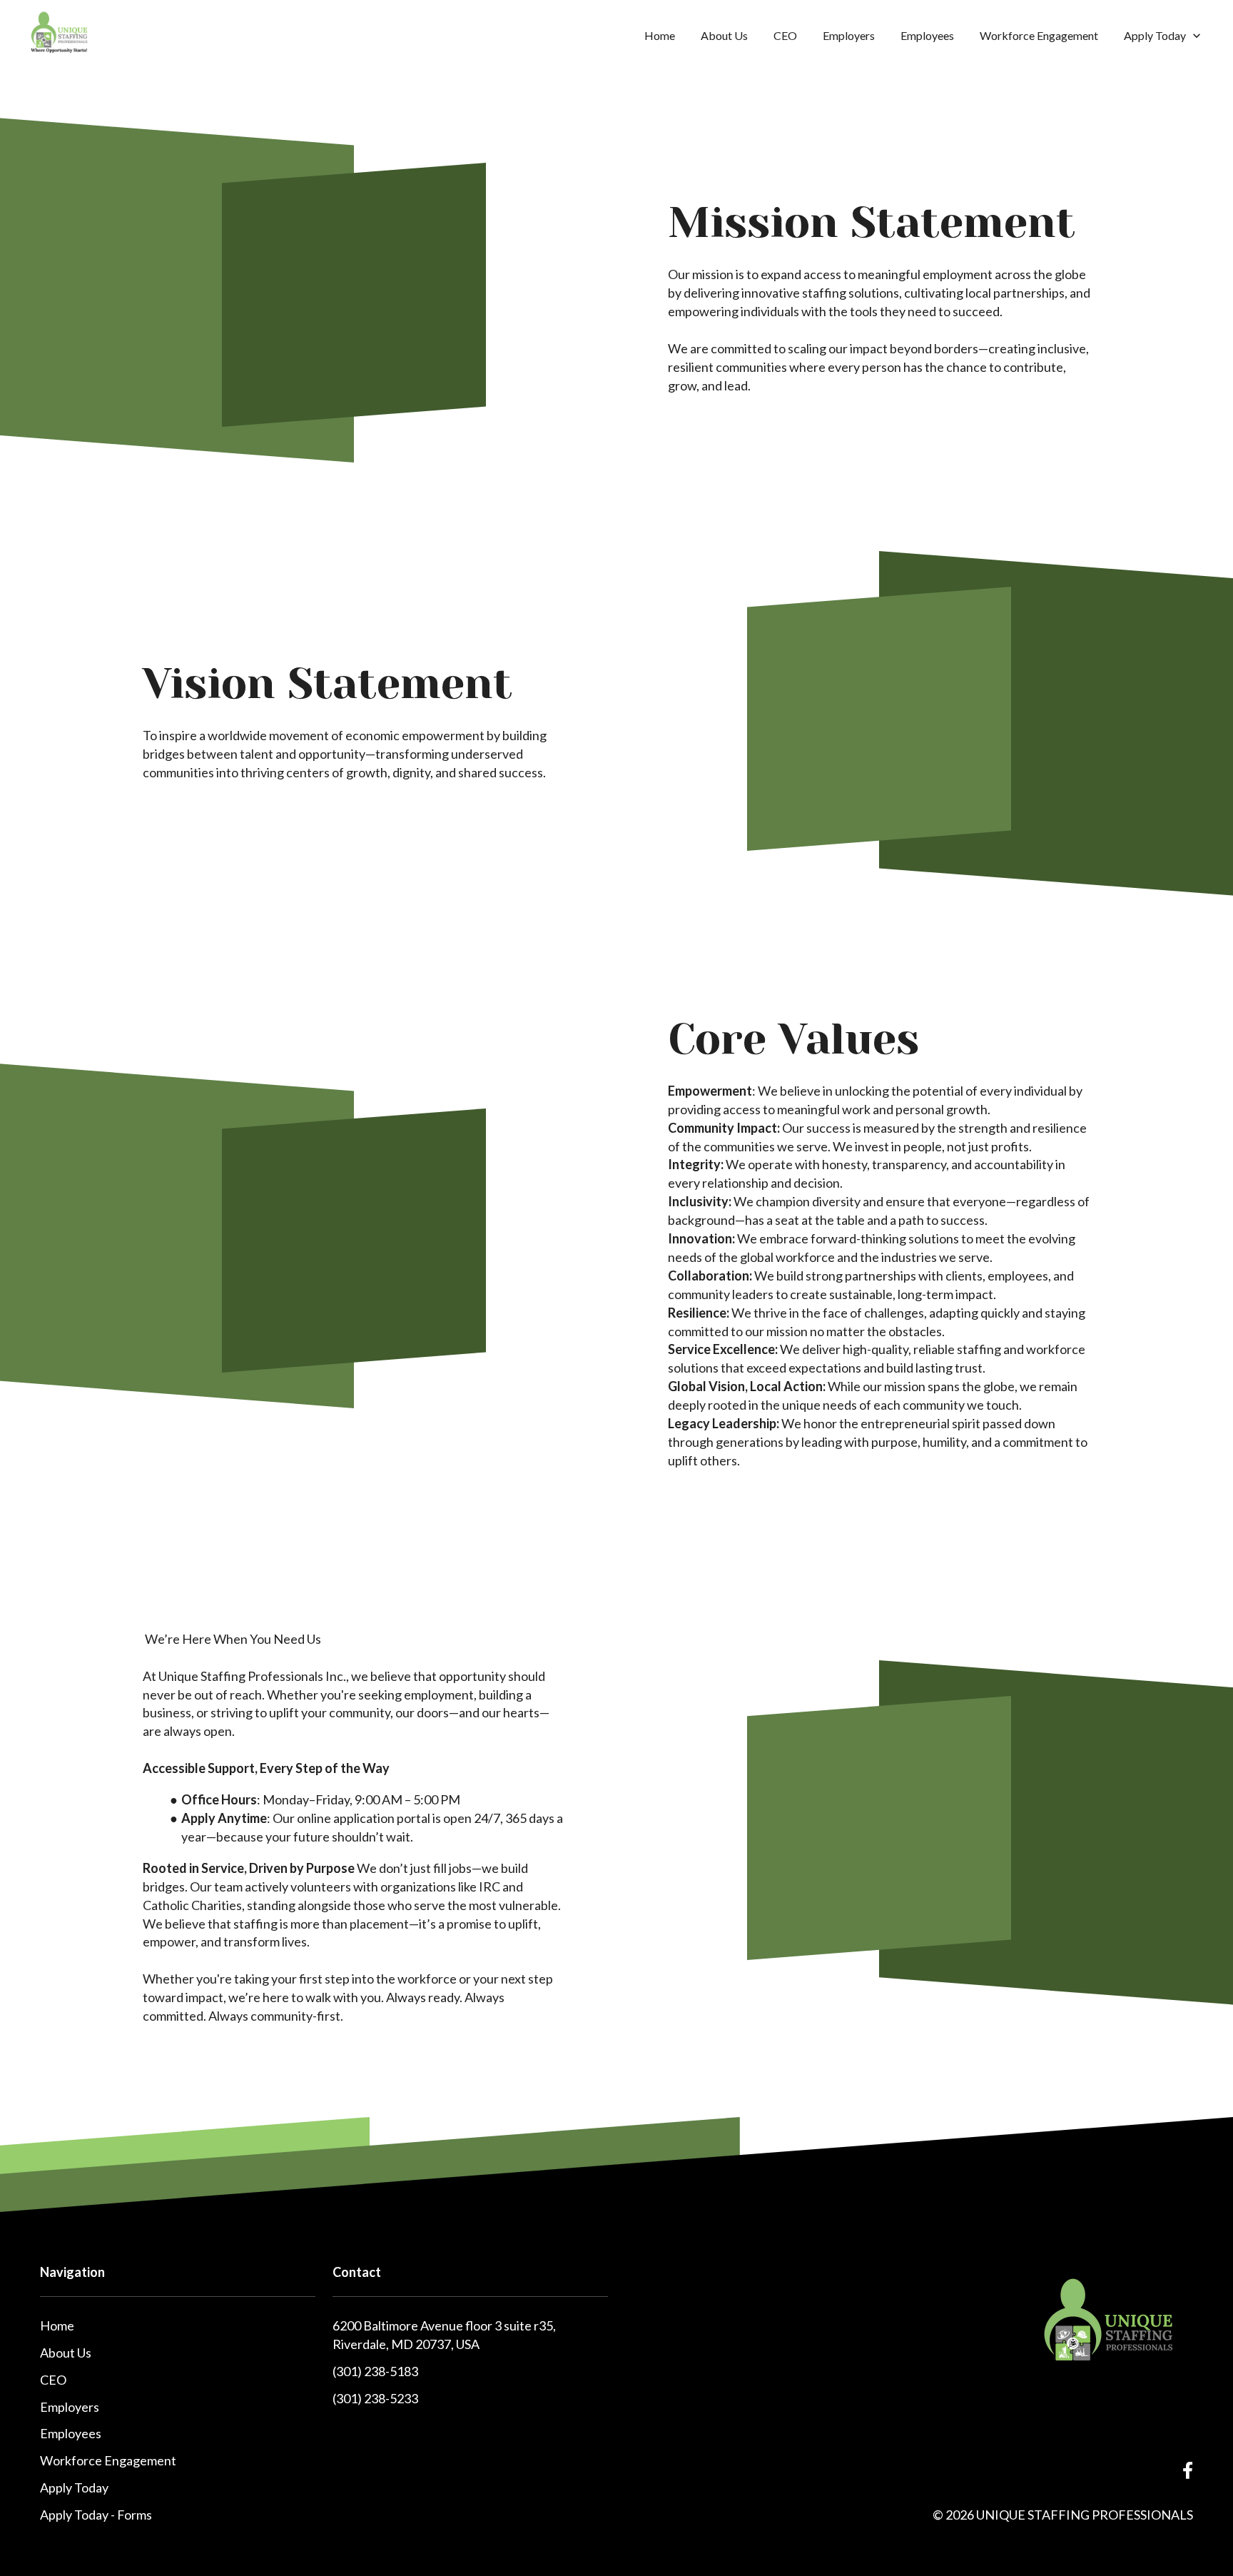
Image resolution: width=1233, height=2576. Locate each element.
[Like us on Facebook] (1188, 2471)
